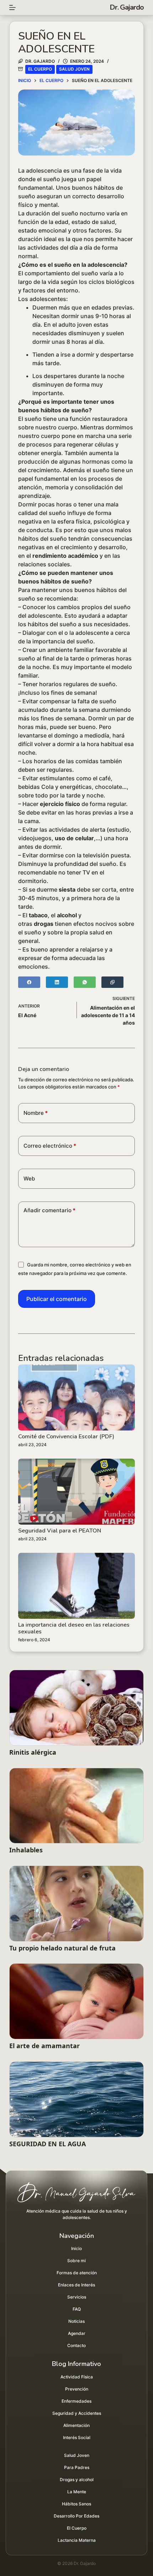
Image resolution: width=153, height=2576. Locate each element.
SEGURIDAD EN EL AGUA (48, 2144)
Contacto (76, 2345)
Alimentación (76, 2425)
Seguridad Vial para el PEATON (60, 1531)
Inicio (76, 2248)
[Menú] (12, 7)
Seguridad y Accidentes (77, 2413)
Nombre (36, 1113)
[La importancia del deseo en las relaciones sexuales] (76, 1586)
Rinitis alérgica (33, 1752)
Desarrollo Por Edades (76, 2516)
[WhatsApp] (85, 982)
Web (29, 1179)
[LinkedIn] (57, 982)
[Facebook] (29, 982)
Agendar (77, 2333)
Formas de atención (77, 2273)
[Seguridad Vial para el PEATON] (76, 1492)
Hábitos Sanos (76, 2504)
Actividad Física (77, 2377)
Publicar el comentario (57, 1299)
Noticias (76, 2321)
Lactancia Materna (77, 2540)
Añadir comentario (49, 1210)
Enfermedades (76, 2401)
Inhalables (26, 1850)
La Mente (77, 2492)
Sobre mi (76, 2261)
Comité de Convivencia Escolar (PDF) (66, 1437)
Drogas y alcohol (77, 2480)
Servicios (77, 2297)
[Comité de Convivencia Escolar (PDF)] (76, 1397)
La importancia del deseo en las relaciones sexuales (74, 1628)
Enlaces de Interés (76, 2285)
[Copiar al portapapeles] (112, 982)
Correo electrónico (50, 1146)
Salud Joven (74, 69)
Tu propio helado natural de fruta (62, 1948)
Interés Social (77, 2437)
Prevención (77, 2389)
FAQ (77, 2309)
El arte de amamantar (44, 2046)
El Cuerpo (40, 69)
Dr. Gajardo (127, 7)
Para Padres (77, 2467)
